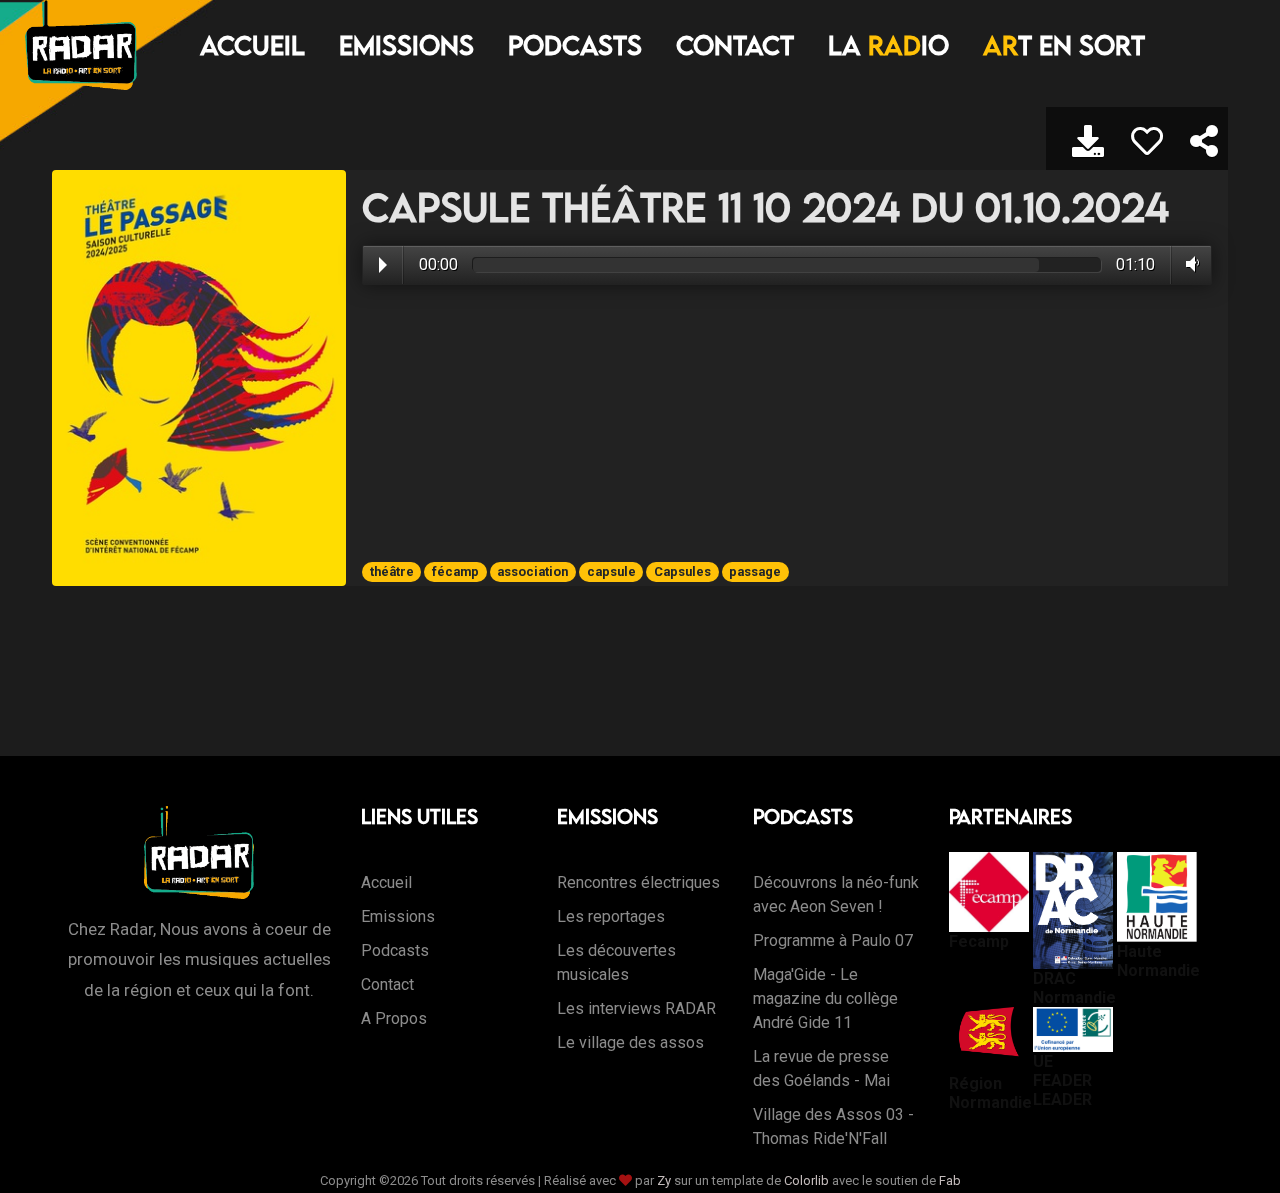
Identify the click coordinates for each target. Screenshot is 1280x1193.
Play (383, 265)
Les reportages (611, 916)
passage (755, 571)
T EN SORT (1064, 45)
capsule (611, 571)
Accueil (252, 45)
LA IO (888, 45)
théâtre (392, 571)
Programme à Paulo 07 (833, 940)
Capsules (682, 571)
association (532, 571)
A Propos (394, 1018)
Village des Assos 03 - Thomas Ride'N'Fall (833, 1126)
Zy (664, 1180)
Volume (1188, 264)
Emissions (406, 45)
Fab (950, 1180)
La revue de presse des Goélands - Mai (821, 1068)
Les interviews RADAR (636, 1008)
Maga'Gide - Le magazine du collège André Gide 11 (825, 998)
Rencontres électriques (638, 882)
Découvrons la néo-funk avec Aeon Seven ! (836, 894)
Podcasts (575, 45)
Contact (735, 45)
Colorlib (806, 1180)
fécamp (455, 571)
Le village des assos (630, 1042)
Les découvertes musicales (616, 962)
